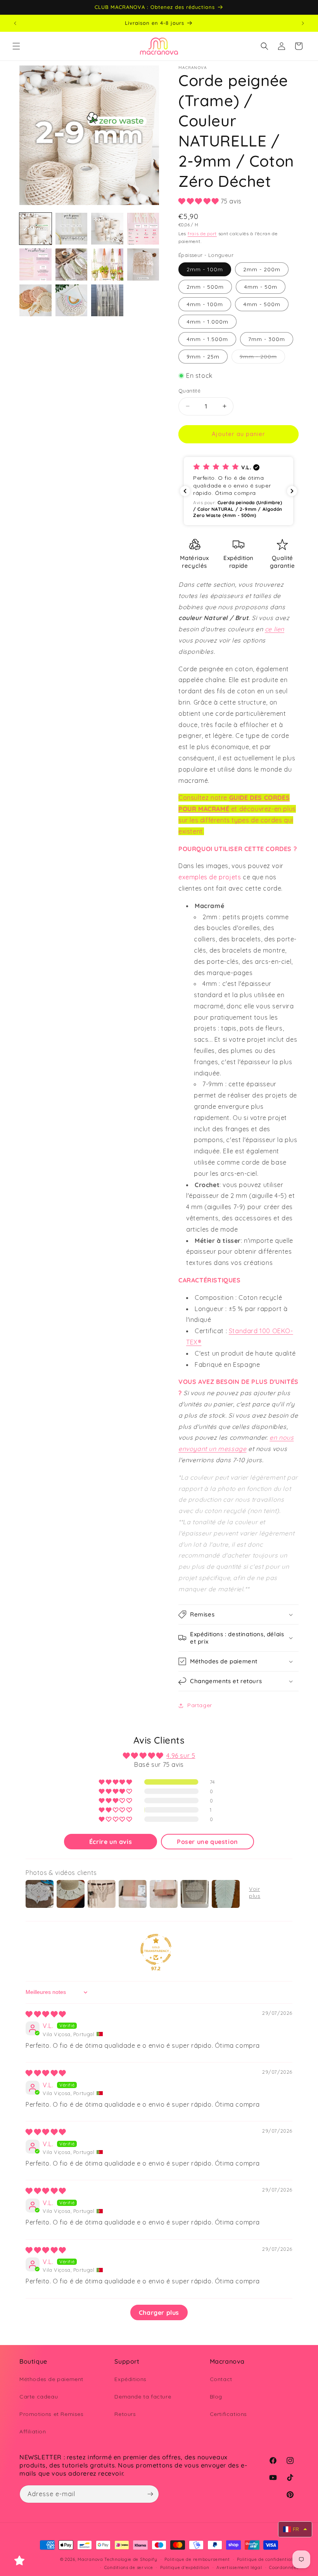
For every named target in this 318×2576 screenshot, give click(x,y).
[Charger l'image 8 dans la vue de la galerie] (143, 264)
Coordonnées (284, 2567)
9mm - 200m (262, 358)
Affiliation (33, 2431)
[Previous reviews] (185, 491)
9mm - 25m (203, 357)
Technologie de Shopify (131, 2559)
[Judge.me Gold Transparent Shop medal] (156, 1949)
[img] (46, 2014)
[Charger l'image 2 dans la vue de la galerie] (72, 229)
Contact (221, 2379)
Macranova (90, 2559)
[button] (16, 46)
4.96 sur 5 (181, 1756)
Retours (125, 2414)
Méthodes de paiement (51, 2379)
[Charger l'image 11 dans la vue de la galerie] (107, 301)
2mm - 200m (262, 269)
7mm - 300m (267, 339)
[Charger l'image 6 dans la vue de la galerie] (72, 264)
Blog (216, 2397)
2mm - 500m (205, 287)
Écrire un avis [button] (111, 1842)
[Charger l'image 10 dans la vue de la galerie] (72, 301)
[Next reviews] (292, 491)
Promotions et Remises (52, 2414)
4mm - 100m (205, 304)
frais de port (202, 233)
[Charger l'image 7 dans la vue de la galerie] (107, 264)
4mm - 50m (261, 287)
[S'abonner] (150, 2494)
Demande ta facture (143, 2397)
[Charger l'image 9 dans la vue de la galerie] (35, 301)
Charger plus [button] (159, 2312)
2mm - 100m (205, 269)
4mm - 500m (262, 304)
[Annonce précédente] (15, 23)
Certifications (228, 2414)
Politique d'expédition (185, 2567)
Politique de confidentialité (268, 2559)
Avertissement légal (239, 2567)
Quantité (189, 391)
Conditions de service (129, 2567)
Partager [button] (200, 1705)
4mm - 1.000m (207, 322)
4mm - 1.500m (207, 339)
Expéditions (130, 2379)
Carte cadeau (39, 2397)
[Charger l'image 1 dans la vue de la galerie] (35, 229)
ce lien (275, 629)
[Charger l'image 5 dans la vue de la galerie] (35, 264)
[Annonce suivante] (303, 23)
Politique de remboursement (197, 2559)
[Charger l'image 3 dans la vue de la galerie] (107, 229)
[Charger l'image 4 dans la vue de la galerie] (143, 229)
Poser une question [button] (207, 1842)
